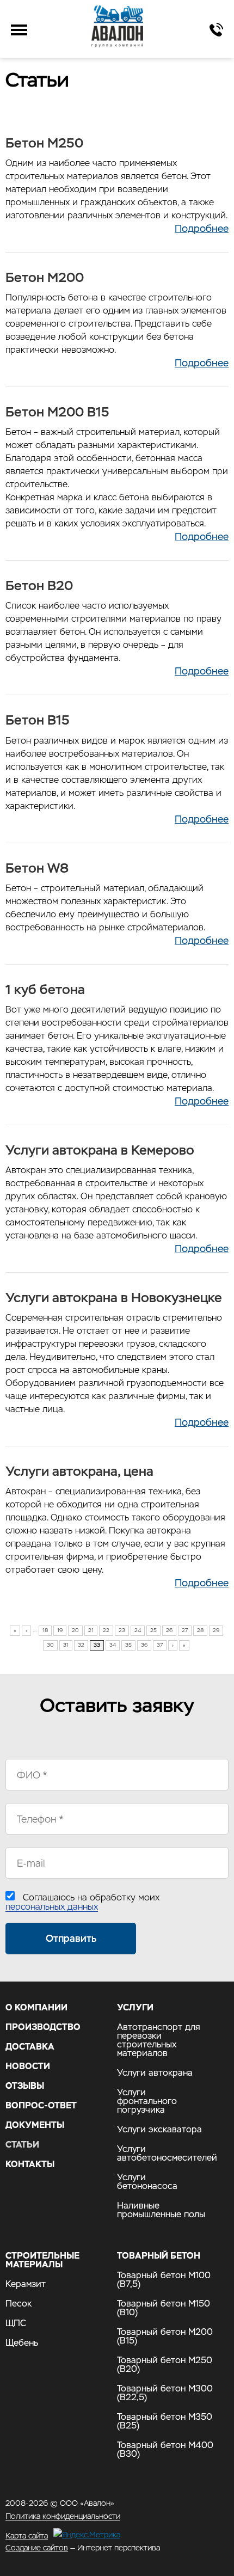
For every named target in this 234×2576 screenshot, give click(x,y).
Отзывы (25, 2086)
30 (50, 1645)
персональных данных (52, 1907)
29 (216, 1630)
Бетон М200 (45, 277)
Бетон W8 (37, 868)
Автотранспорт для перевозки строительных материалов (159, 2040)
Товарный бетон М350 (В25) (165, 2421)
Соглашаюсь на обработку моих (82, 1902)
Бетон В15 (38, 720)
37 (160, 1645)
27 (185, 1630)
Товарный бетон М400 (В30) (165, 2450)
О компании (36, 2008)
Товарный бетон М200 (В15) (165, 2336)
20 (75, 1630)
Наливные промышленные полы (161, 2210)
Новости (28, 2066)
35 (128, 1645)
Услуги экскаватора (159, 2130)
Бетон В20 (39, 585)
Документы (35, 2125)
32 (81, 1645)
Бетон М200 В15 (57, 412)
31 (66, 1645)
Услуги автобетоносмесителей (162, 2154)
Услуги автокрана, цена (79, 1471)
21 (91, 1630)
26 (169, 1630)
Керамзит (26, 2284)
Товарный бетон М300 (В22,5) (165, 2393)
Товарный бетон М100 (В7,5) (164, 2280)
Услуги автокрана (155, 2073)
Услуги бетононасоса (147, 2182)
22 (106, 1630)
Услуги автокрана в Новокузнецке (114, 1298)
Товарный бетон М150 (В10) (164, 2308)
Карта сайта (27, 2535)
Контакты (30, 2164)
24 (138, 1630)
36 (144, 1645)
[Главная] (117, 26)
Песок (19, 2304)
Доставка (30, 2047)
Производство (43, 2027)
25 (153, 1630)
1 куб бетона (45, 989)
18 (45, 1630)
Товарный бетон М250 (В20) (165, 2365)
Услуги (135, 2008)
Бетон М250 (44, 143)
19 (60, 1630)
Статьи (22, 2145)
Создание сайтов (37, 2548)
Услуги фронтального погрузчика (147, 2101)
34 (113, 1645)
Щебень (22, 2343)
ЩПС (16, 2323)
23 (122, 1630)
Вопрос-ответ (41, 2106)
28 (200, 1630)
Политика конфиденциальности (63, 2516)
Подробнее (202, 228)
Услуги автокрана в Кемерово (100, 1150)
